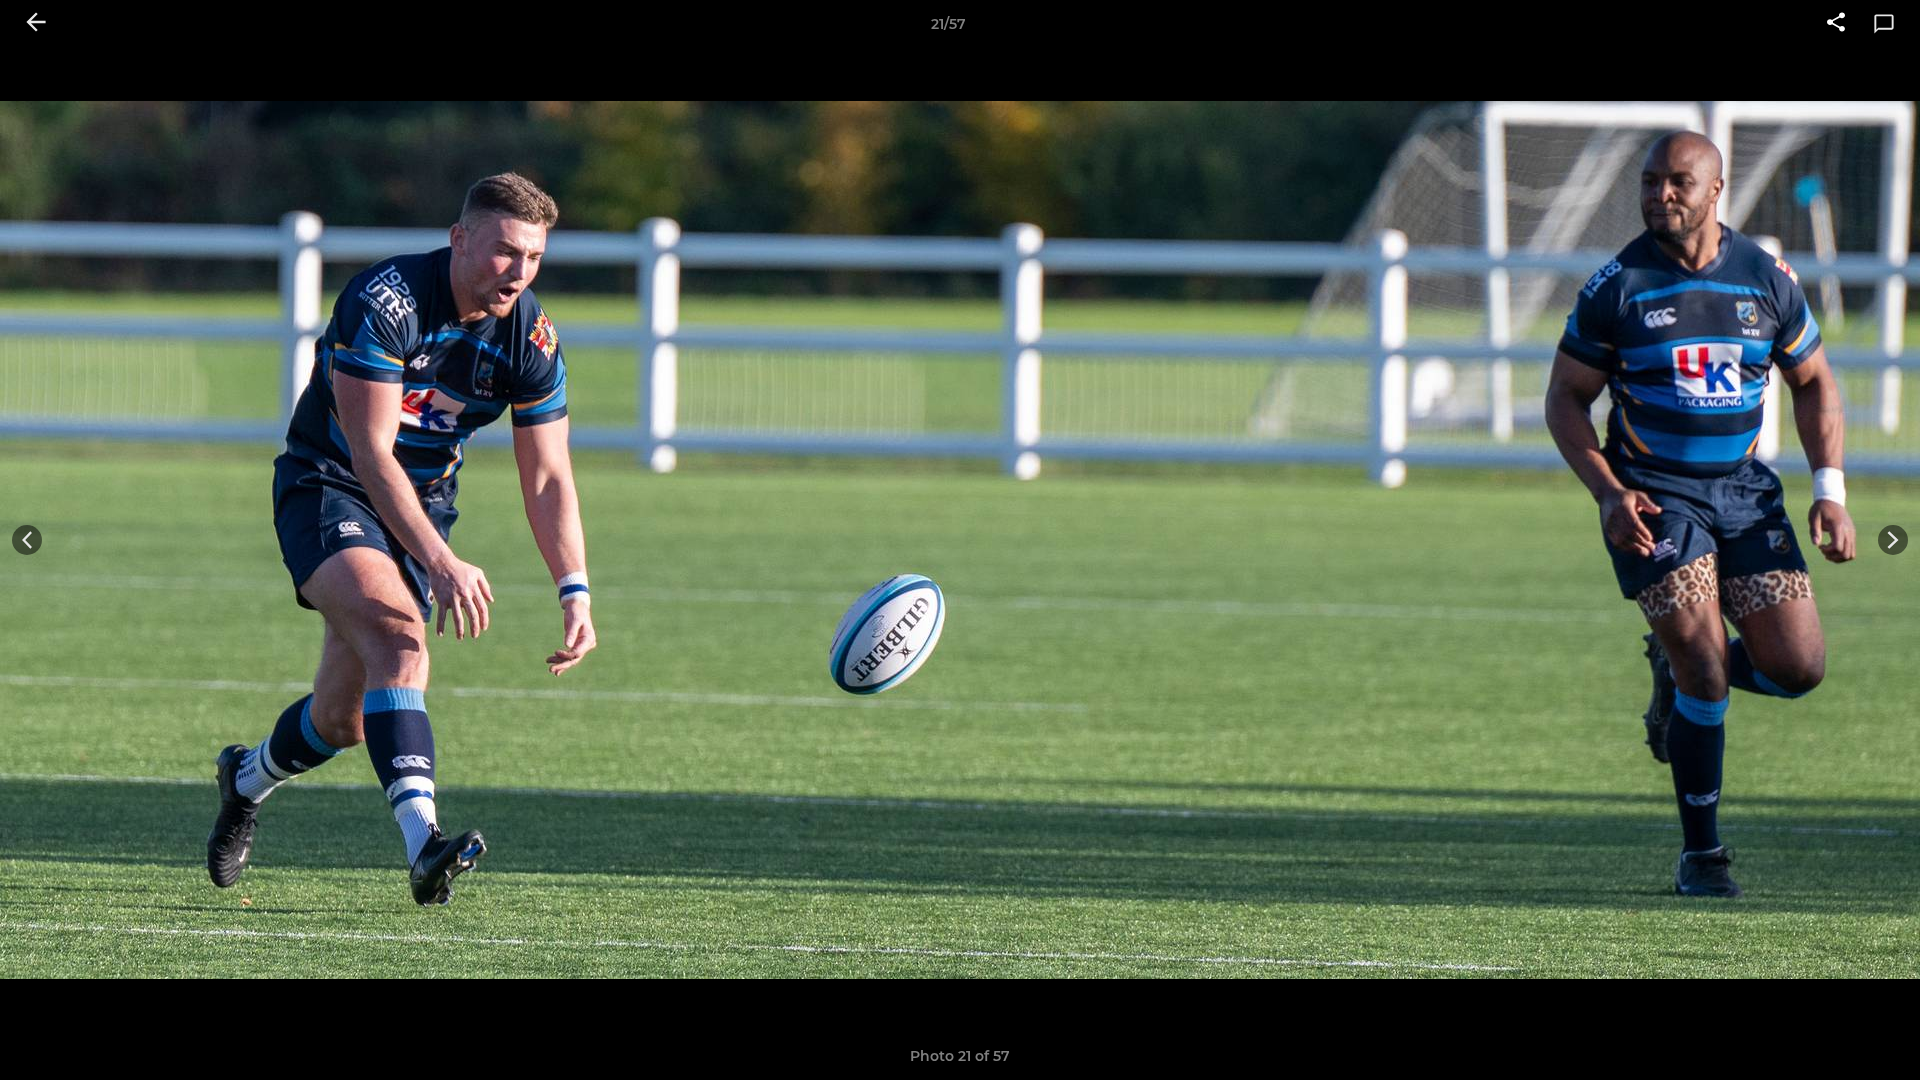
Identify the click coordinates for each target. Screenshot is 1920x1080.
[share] (1836, 24)
